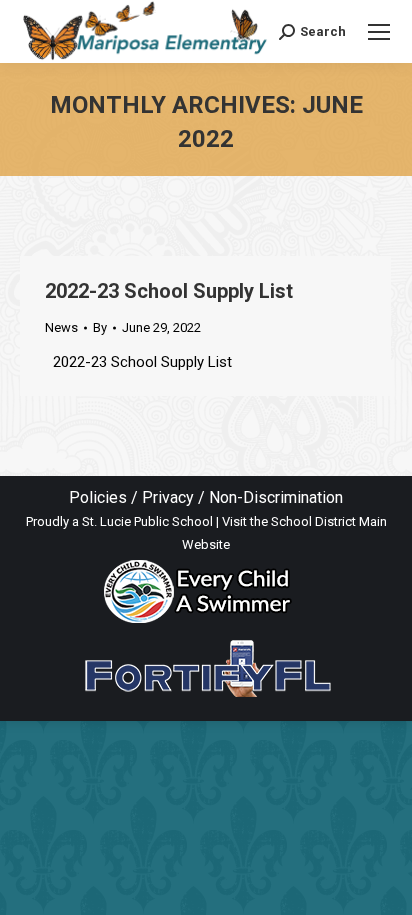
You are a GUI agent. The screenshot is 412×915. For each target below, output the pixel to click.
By (100, 327)
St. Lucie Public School (147, 521)
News (61, 327)
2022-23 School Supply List (169, 291)
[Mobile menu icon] (379, 32)
